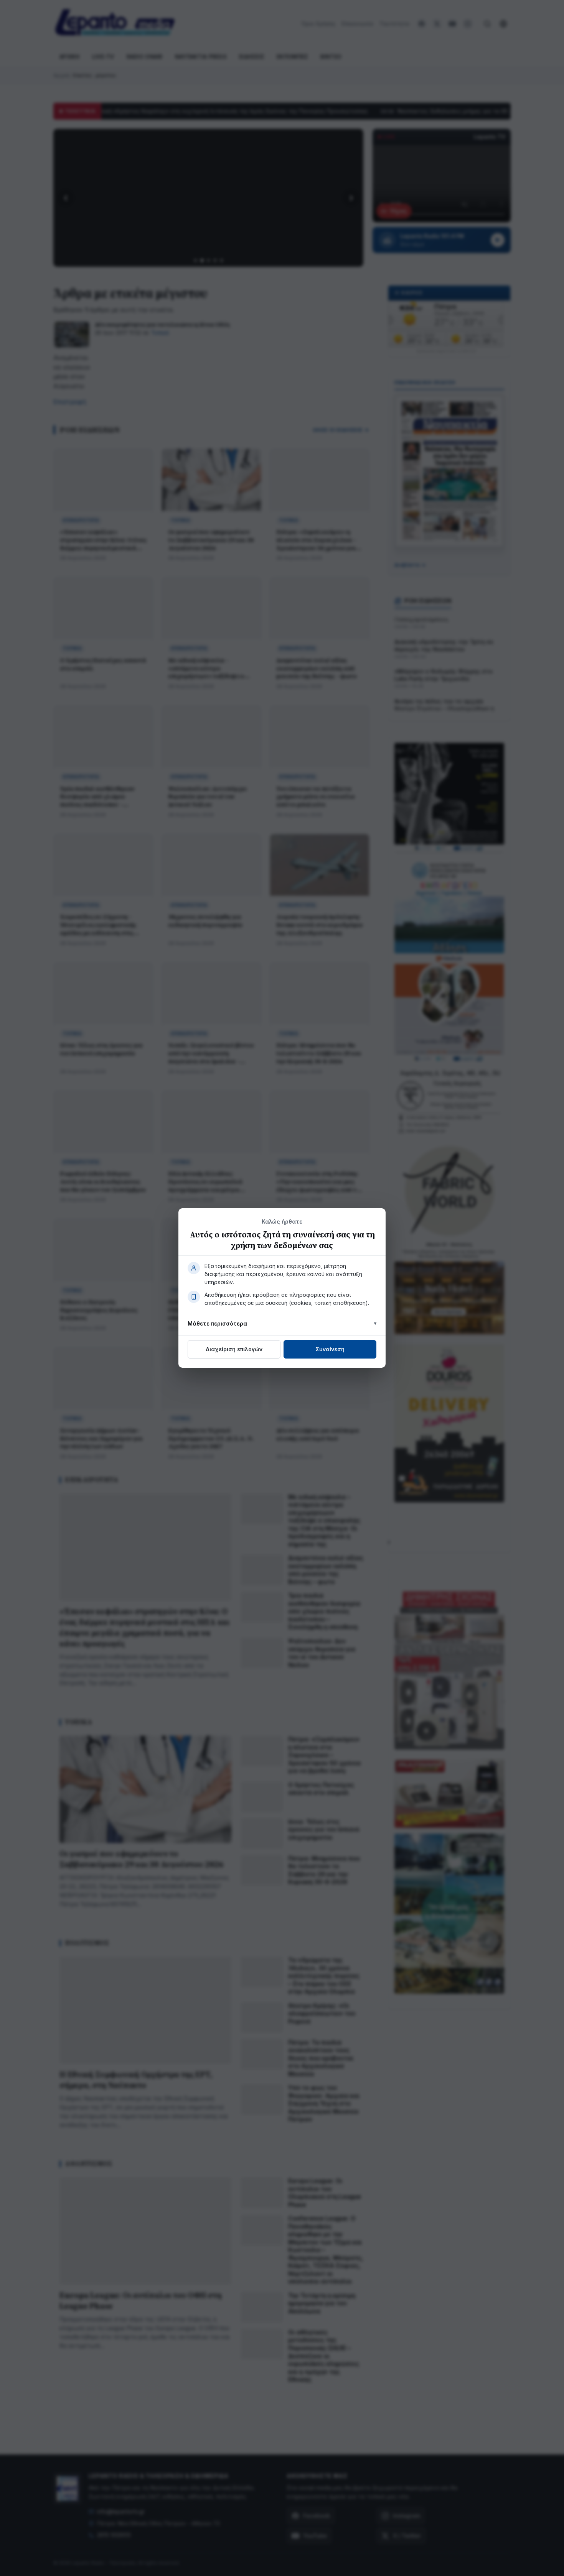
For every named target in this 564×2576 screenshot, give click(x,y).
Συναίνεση (330, 1349)
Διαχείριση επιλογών (234, 1349)
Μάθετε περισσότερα (217, 1323)
